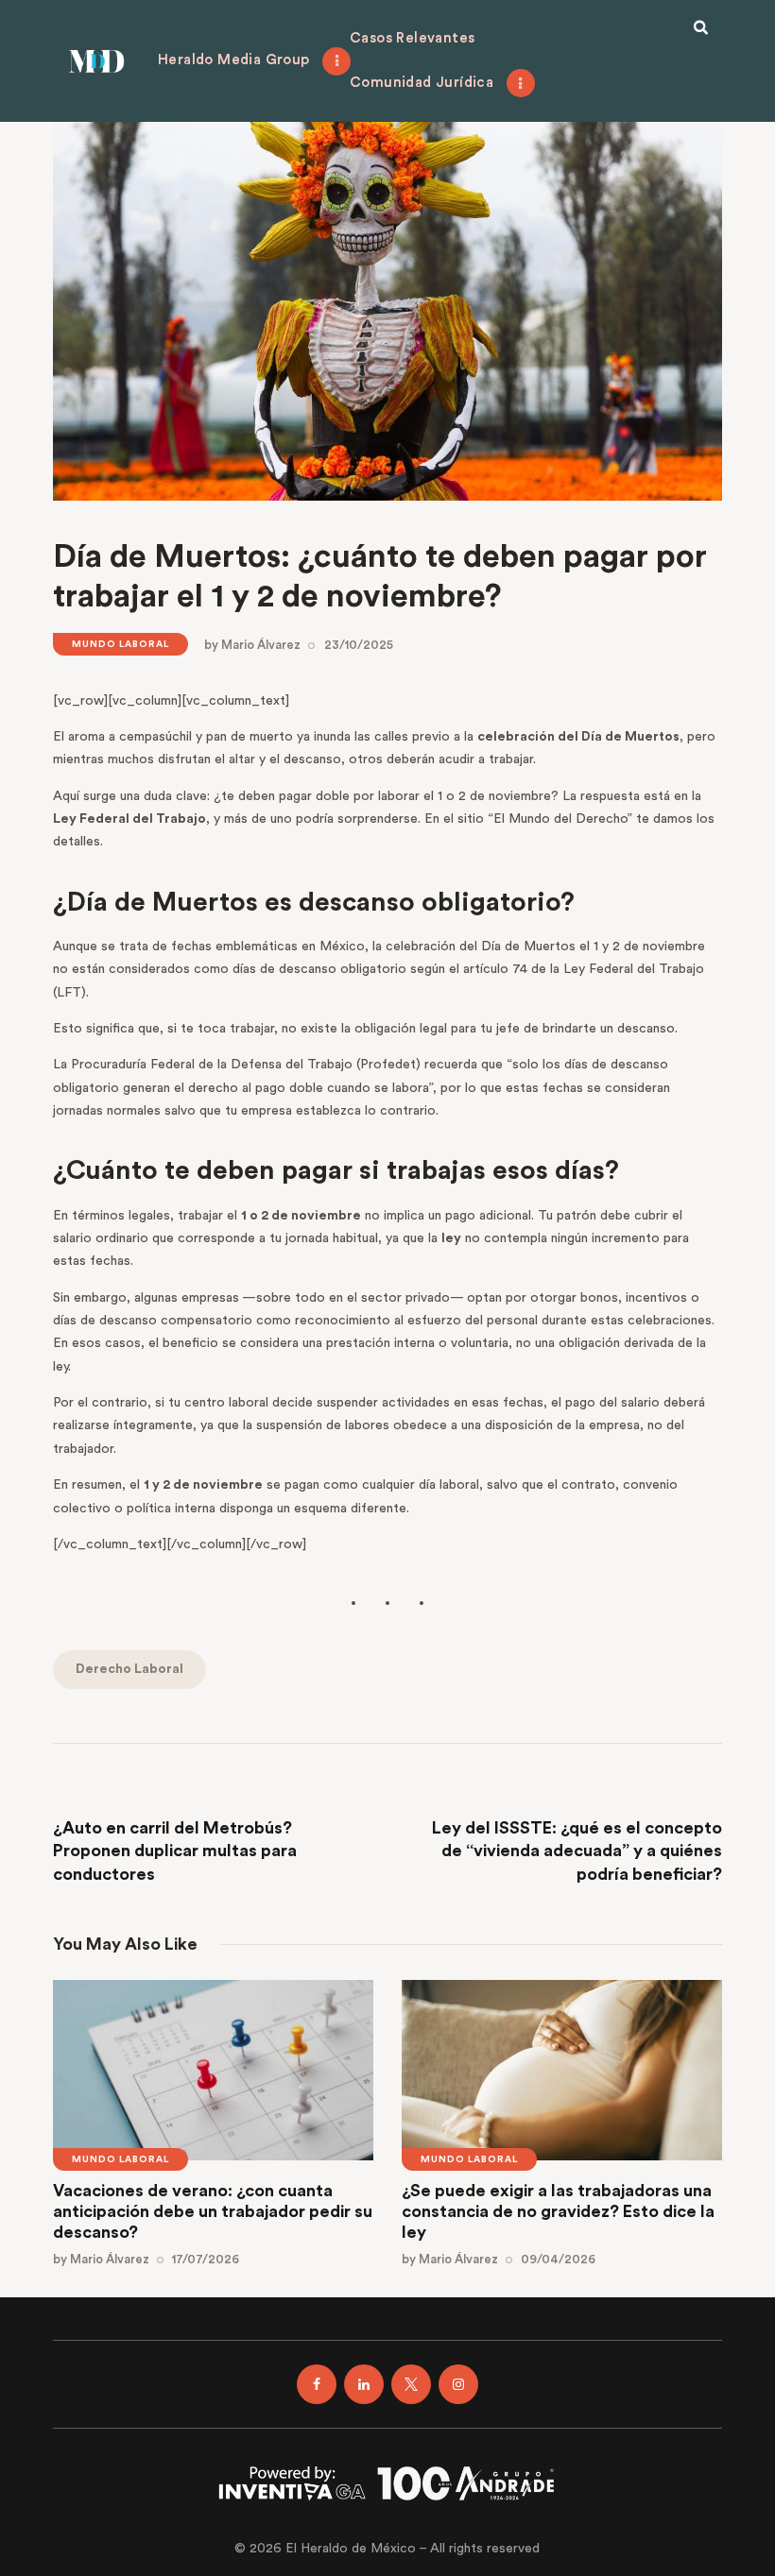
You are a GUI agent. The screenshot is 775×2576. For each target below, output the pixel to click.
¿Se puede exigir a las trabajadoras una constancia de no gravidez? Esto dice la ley (558, 2211)
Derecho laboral (129, 1669)
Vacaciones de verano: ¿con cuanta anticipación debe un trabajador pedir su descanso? (213, 2211)
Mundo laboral (121, 644)
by (252, 645)
